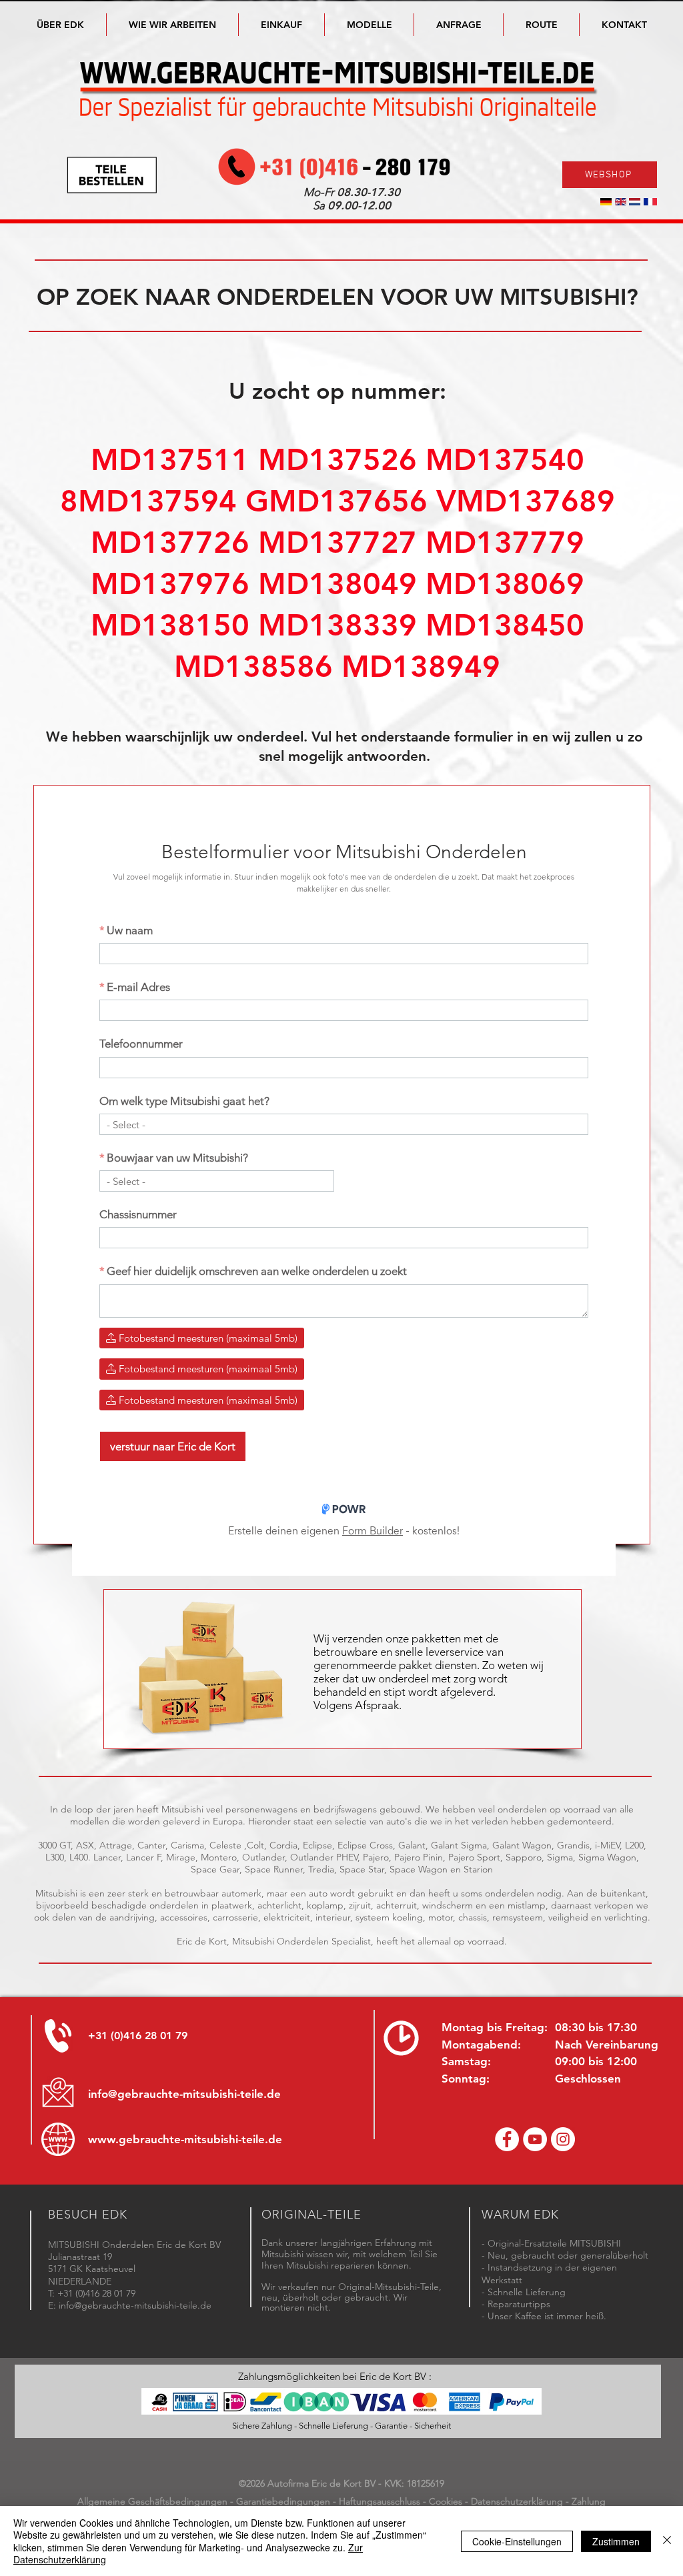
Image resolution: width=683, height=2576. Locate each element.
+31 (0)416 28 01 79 (138, 2036)
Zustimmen (616, 2541)
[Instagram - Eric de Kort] (563, 2139)
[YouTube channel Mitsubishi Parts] (535, 2139)
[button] (369, 25)
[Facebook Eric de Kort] (507, 2139)
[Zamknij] (667, 2541)
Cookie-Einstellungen (517, 2541)
